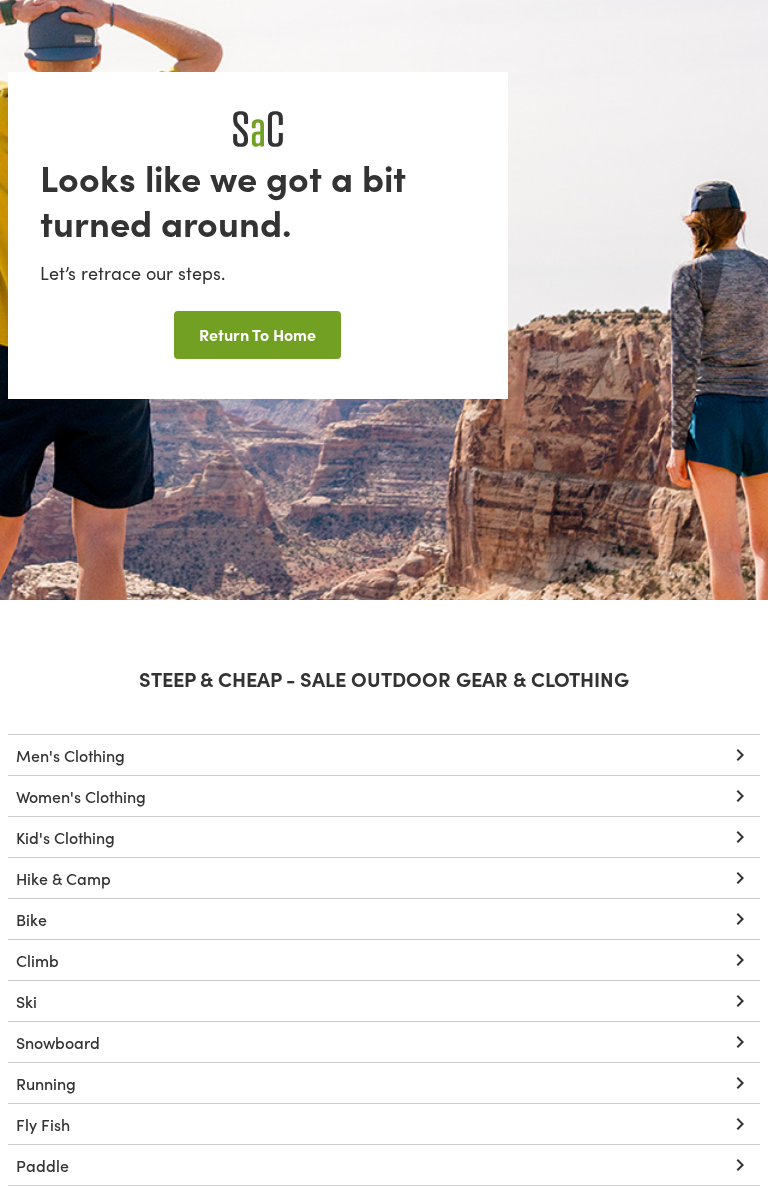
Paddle (42, 1165)
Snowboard (58, 1042)
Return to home (257, 334)
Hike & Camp (63, 878)
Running (46, 1083)
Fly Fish (43, 1124)
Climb (37, 960)
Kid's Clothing (65, 837)
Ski (26, 1001)
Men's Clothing (70, 755)
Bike (31, 919)
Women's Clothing (81, 796)
